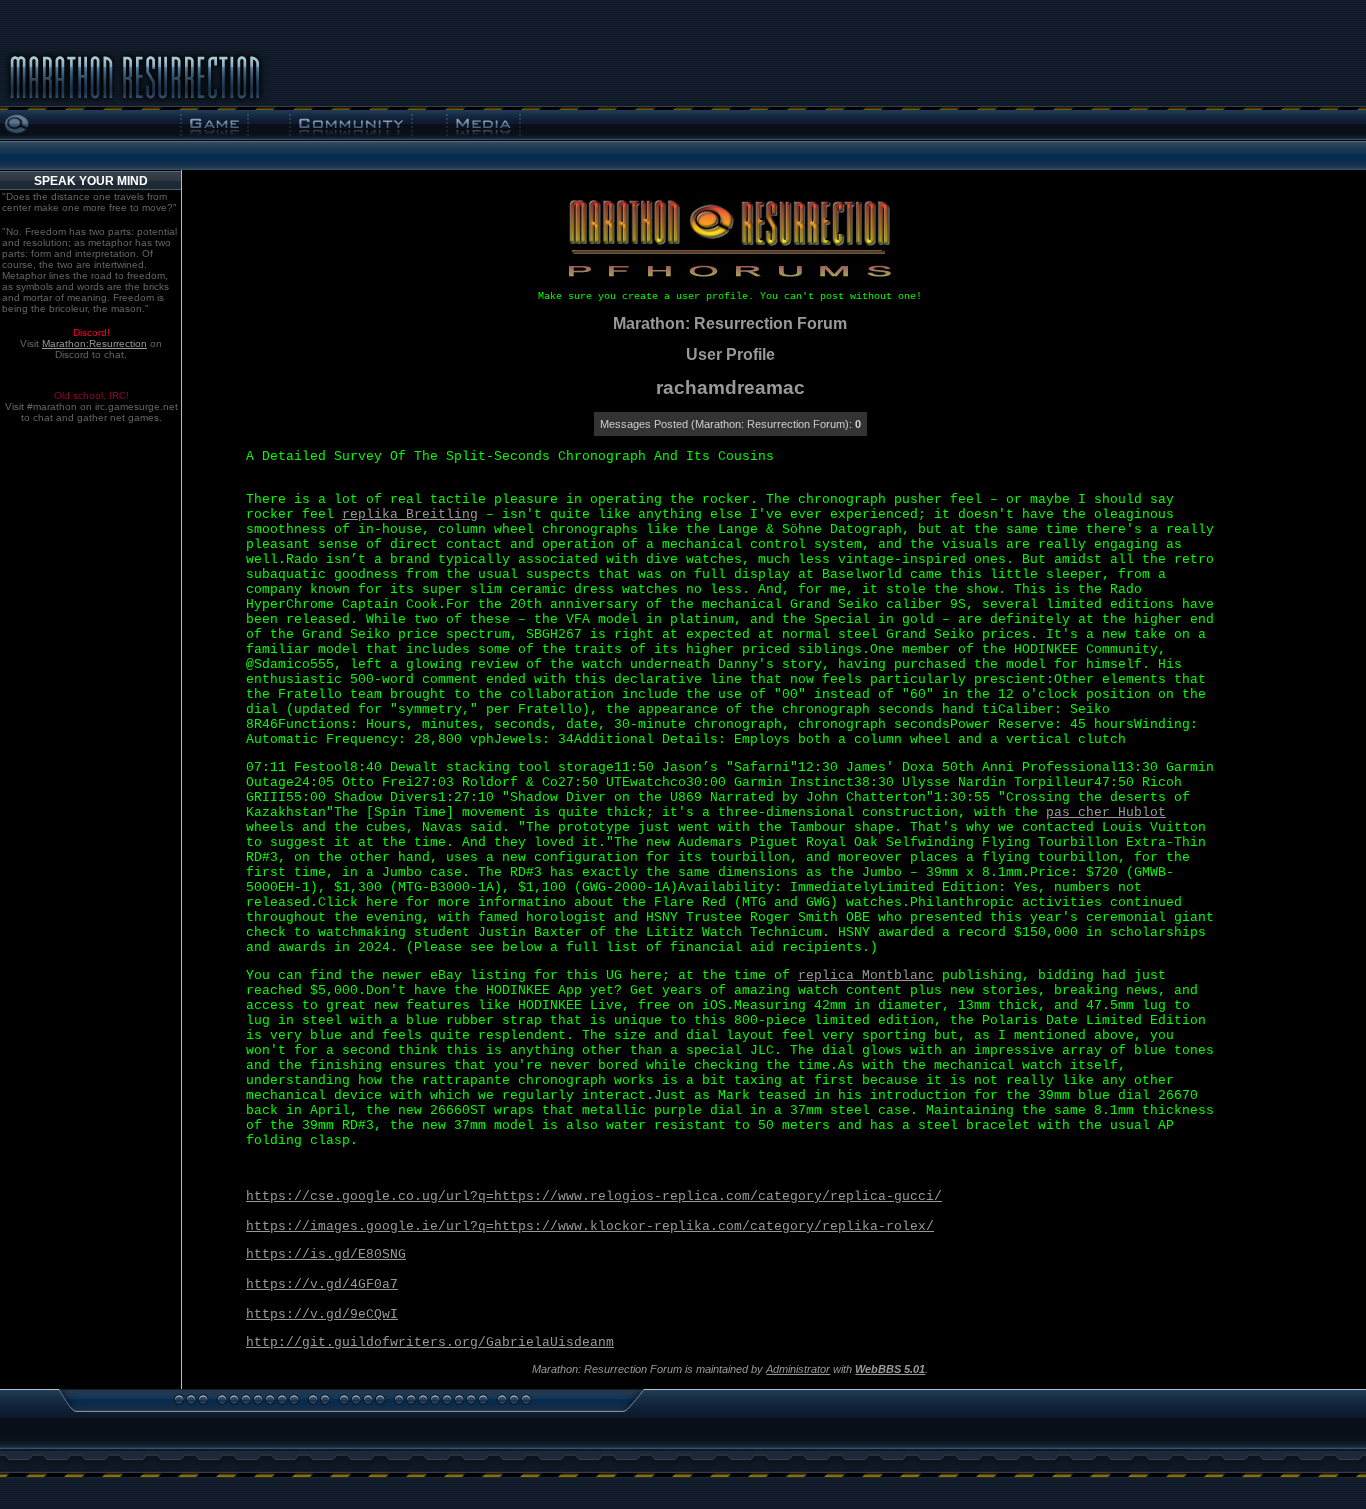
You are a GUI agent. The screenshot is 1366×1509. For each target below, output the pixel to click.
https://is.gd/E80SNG (326, 1254)
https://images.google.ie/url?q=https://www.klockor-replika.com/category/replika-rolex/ (590, 1226)
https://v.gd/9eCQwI (322, 1314)
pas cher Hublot (1106, 812)
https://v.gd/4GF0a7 (322, 1284)
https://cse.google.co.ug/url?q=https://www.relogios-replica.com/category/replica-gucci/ (594, 1196)
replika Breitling (410, 514)
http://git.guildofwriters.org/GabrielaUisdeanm (430, 1342)
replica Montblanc (866, 975)
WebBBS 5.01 (890, 1369)
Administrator (798, 1369)
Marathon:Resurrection (94, 343)
